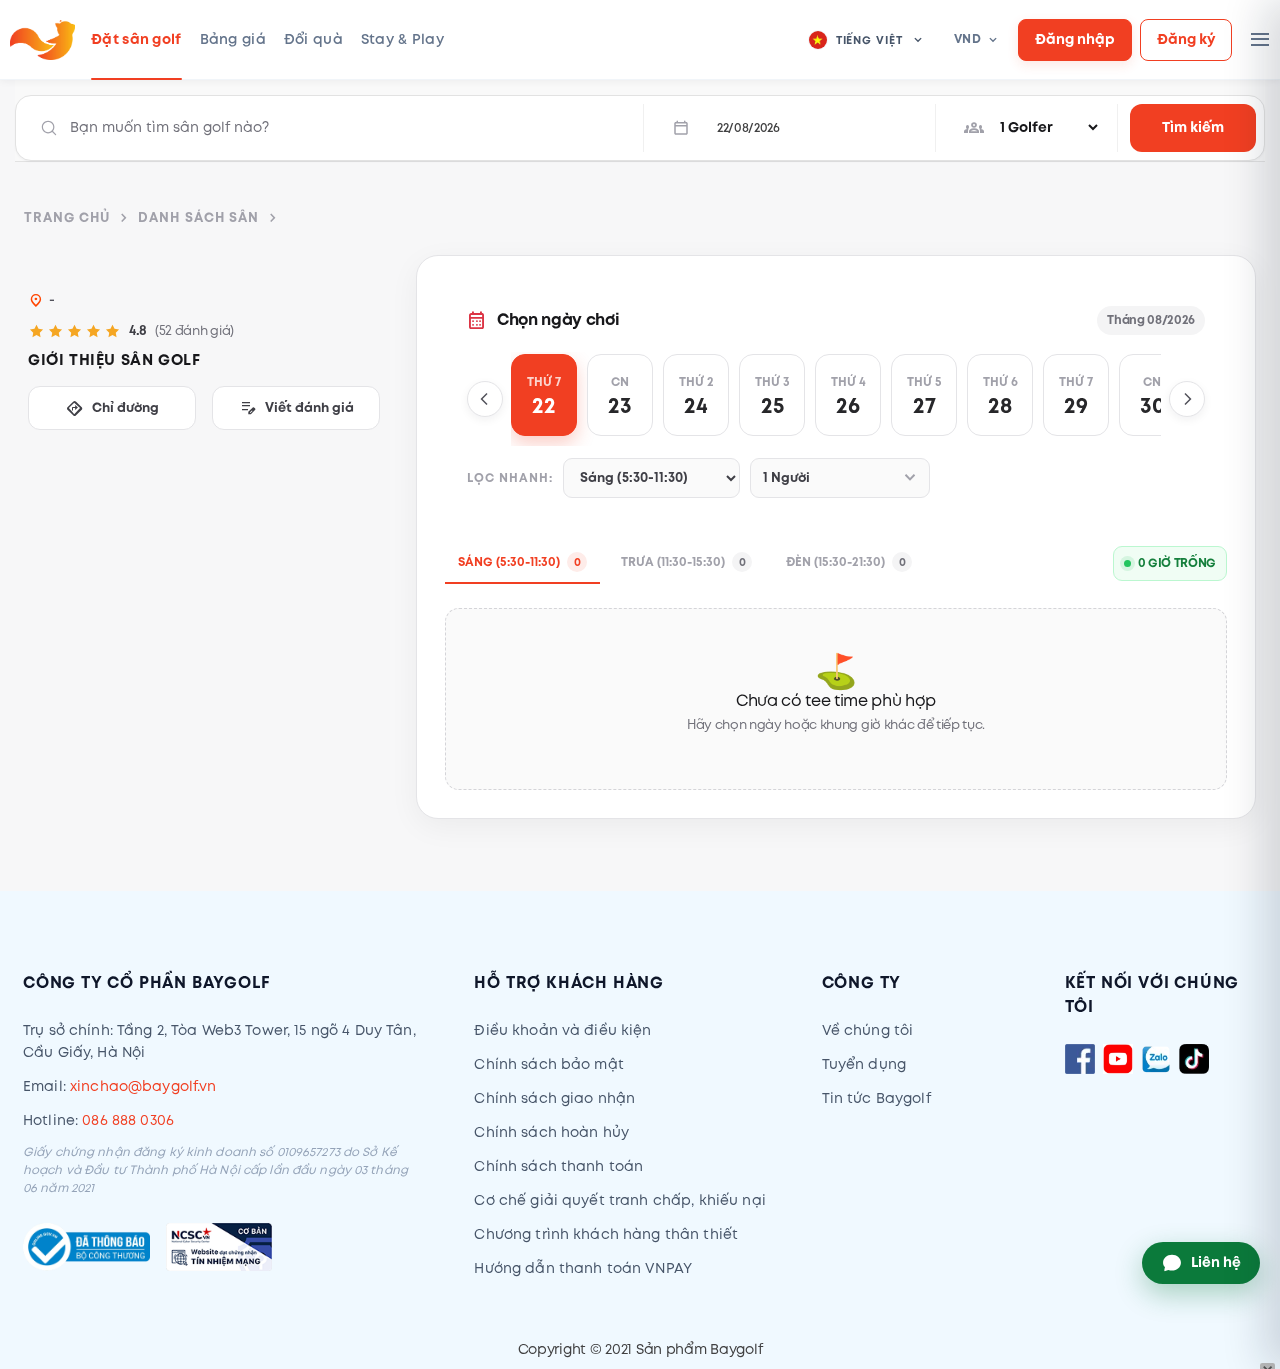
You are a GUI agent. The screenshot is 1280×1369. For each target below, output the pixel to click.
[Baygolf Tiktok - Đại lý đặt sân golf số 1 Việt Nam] (1194, 1058)
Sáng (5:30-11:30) (519, 562)
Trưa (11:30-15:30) (683, 562)
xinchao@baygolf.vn (143, 1086)
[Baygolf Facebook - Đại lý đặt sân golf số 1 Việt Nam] (1080, 1058)
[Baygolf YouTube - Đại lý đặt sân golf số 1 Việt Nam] (1118, 1058)
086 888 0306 (128, 1120)
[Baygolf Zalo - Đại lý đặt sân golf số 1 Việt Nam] (1156, 1058)
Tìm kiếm (1193, 127)
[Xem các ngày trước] (485, 399)
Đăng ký (1186, 39)
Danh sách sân (198, 218)
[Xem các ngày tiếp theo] (1187, 399)
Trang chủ (67, 218)
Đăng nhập (1075, 39)
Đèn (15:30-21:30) (846, 562)
